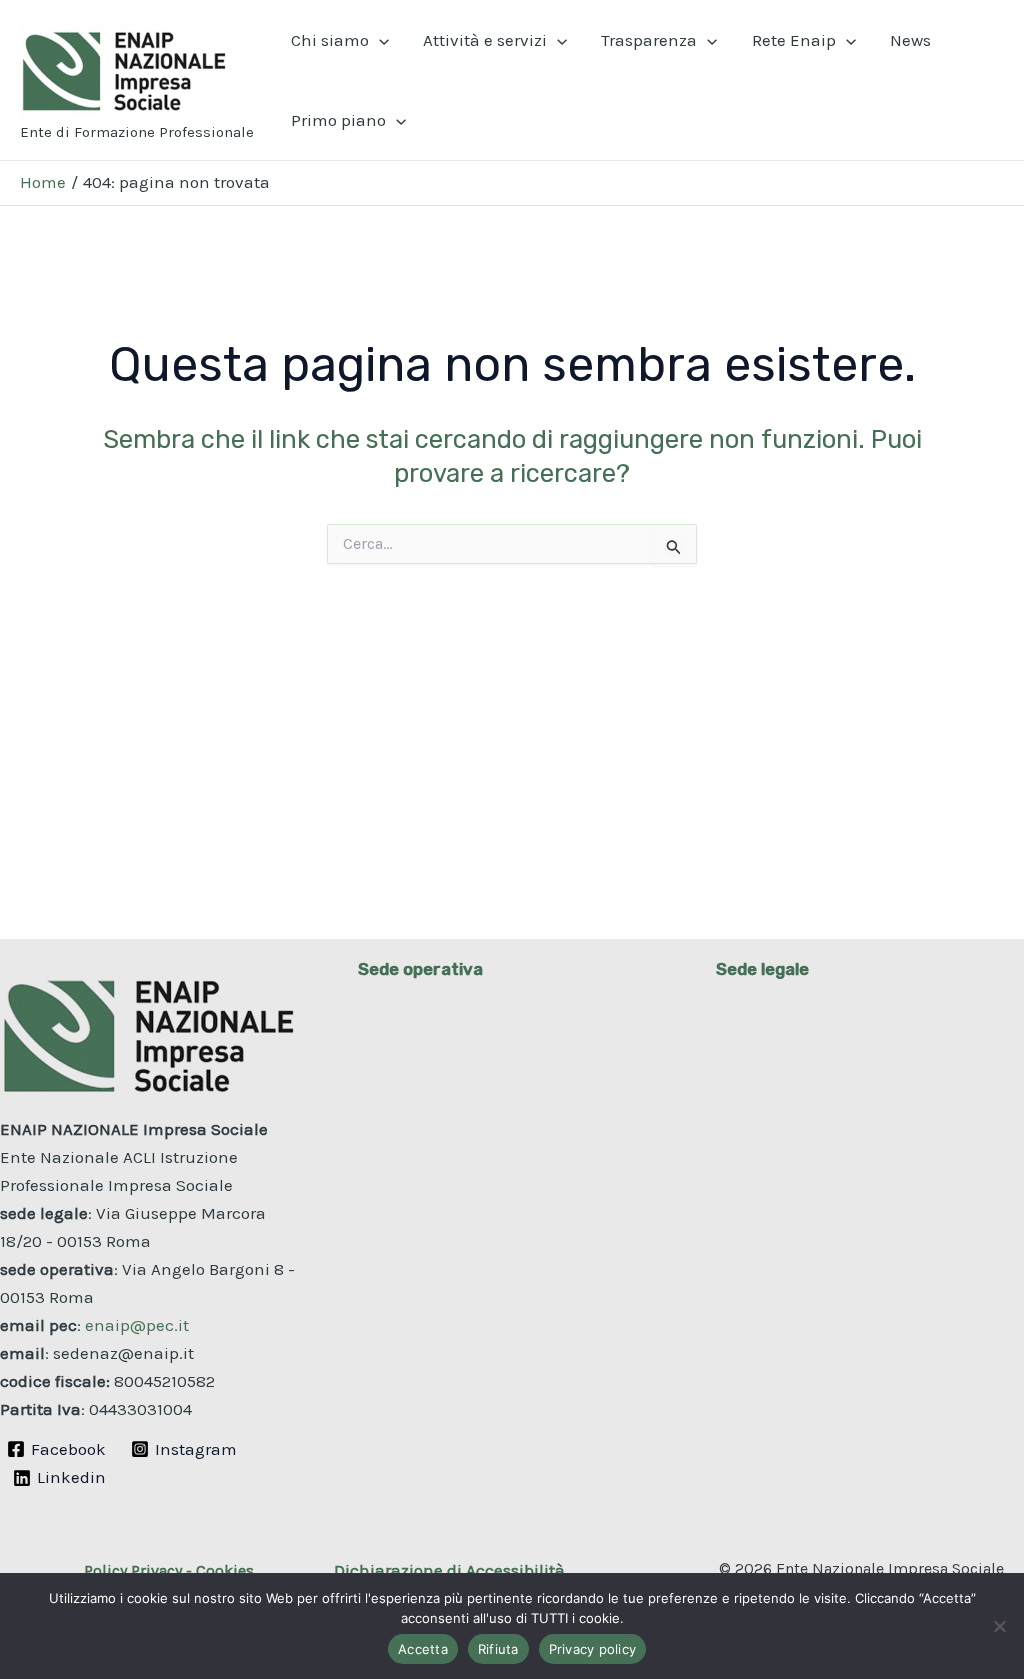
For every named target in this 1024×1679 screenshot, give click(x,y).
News (910, 40)
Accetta (423, 1649)
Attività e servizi (485, 40)
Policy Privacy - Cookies (169, 1570)
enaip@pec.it (137, 1325)
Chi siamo (330, 40)
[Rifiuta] (999, 1626)
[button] (379, 40)
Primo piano (338, 120)
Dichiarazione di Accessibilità (449, 1570)
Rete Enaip (794, 40)
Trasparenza (649, 40)
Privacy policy (593, 1649)
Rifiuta (498, 1649)
